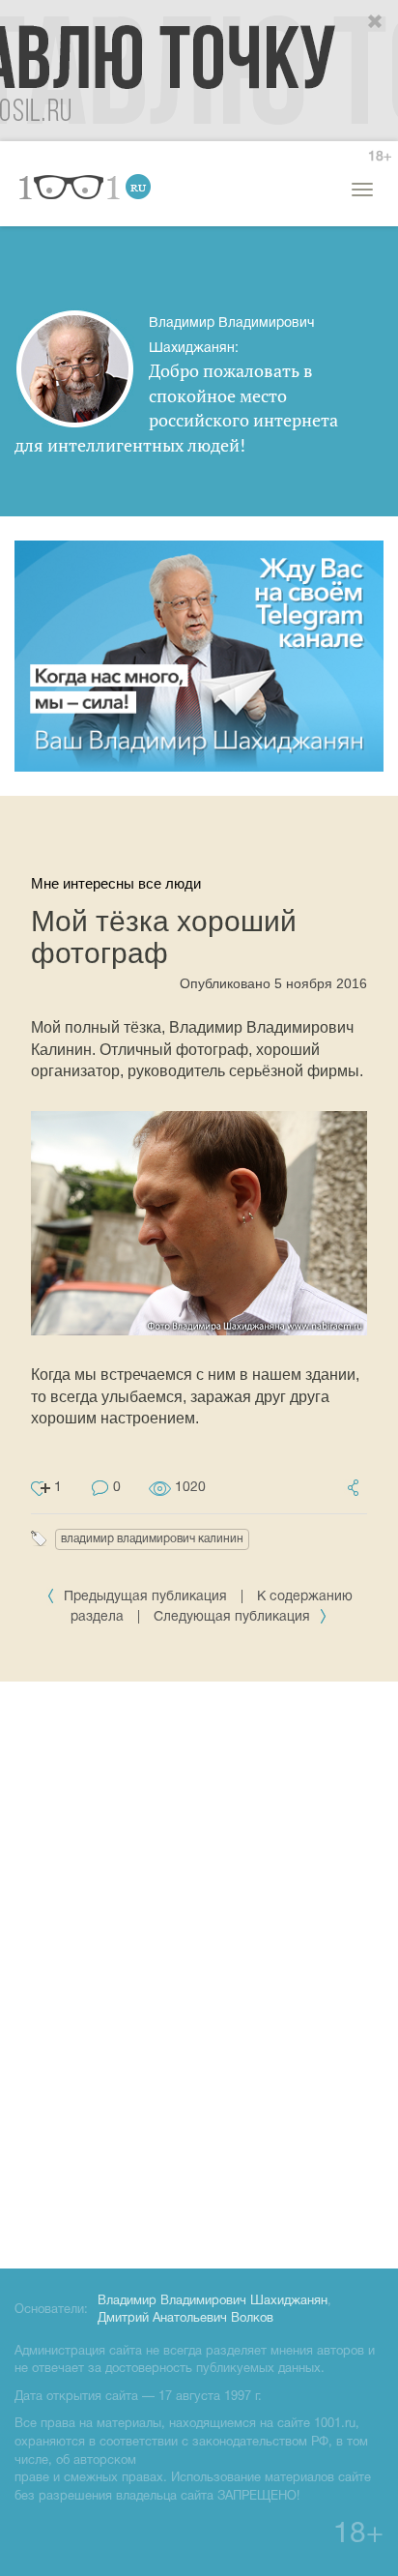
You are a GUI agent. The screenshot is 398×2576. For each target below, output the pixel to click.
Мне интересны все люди (116, 883)
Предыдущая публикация (145, 1597)
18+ (380, 157)
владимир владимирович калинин (152, 1539)
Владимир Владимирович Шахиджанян (213, 2301)
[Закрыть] (376, 22)
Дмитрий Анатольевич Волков (185, 2319)
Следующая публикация (234, 1617)
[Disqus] (199, 1972)
